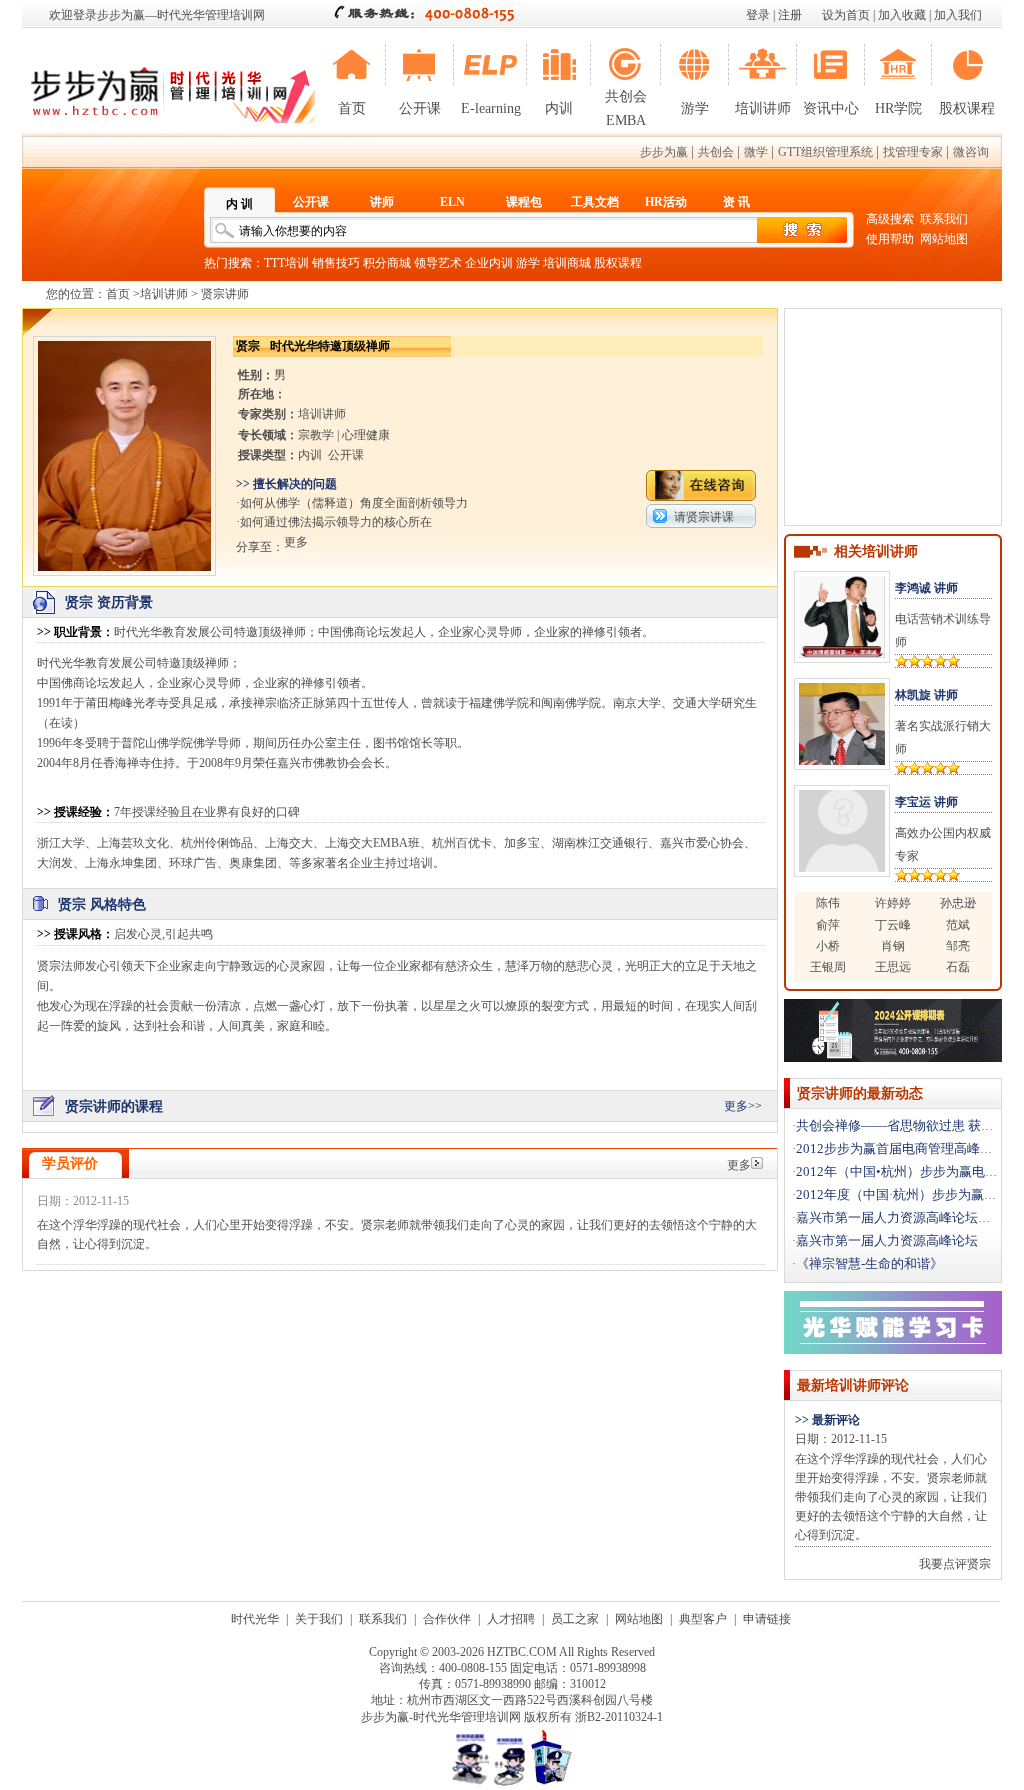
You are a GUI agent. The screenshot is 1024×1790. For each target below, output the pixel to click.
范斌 (958, 925)
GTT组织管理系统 (825, 152)
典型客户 (703, 1619)
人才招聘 (511, 1619)
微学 (756, 152)
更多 (739, 1165)
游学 (695, 108)
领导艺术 (438, 263)
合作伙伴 (447, 1619)
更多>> (743, 1106)
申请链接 (767, 1619)
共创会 (716, 152)
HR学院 (898, 108)
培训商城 (567, 263)
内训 (559, 108)
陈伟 (828, 903)
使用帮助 (890, 239)
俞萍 (828, 925)
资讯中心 (831, 108)
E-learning (491, 108)
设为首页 (846, 15)
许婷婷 (893, 903)
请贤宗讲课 (704, 517)
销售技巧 (336, 263)
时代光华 (255, 1619)
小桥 (828, 946)
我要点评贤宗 (955, 1564)
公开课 (420, 108)
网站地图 (944, 239)
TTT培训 (286, 263)
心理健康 (366, 435)
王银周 (828, 967)
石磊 (958, 967)
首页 (352, 108)
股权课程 (967, 108)
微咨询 (971, 152)
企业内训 (489, 263)
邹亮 (958, 946)
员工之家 (575, 1619)
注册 (790, 15)
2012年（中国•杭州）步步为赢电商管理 (910, 1171)
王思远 (893, 967)
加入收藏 (902, 15)
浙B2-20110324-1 (619, 1717)
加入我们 (958, 15)
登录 (758, 15)
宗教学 (316, 435)
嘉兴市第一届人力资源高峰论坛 (887, 1240)
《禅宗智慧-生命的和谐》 (869, 1263)
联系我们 (944, 219)
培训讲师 (763, 108)
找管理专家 (913, 152)
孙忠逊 (958, 903)
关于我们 (319, 1619)
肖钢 (893, 946)
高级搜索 (890, 219)
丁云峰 (893, 925)
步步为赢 (664, 152)
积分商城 (387, 263)
